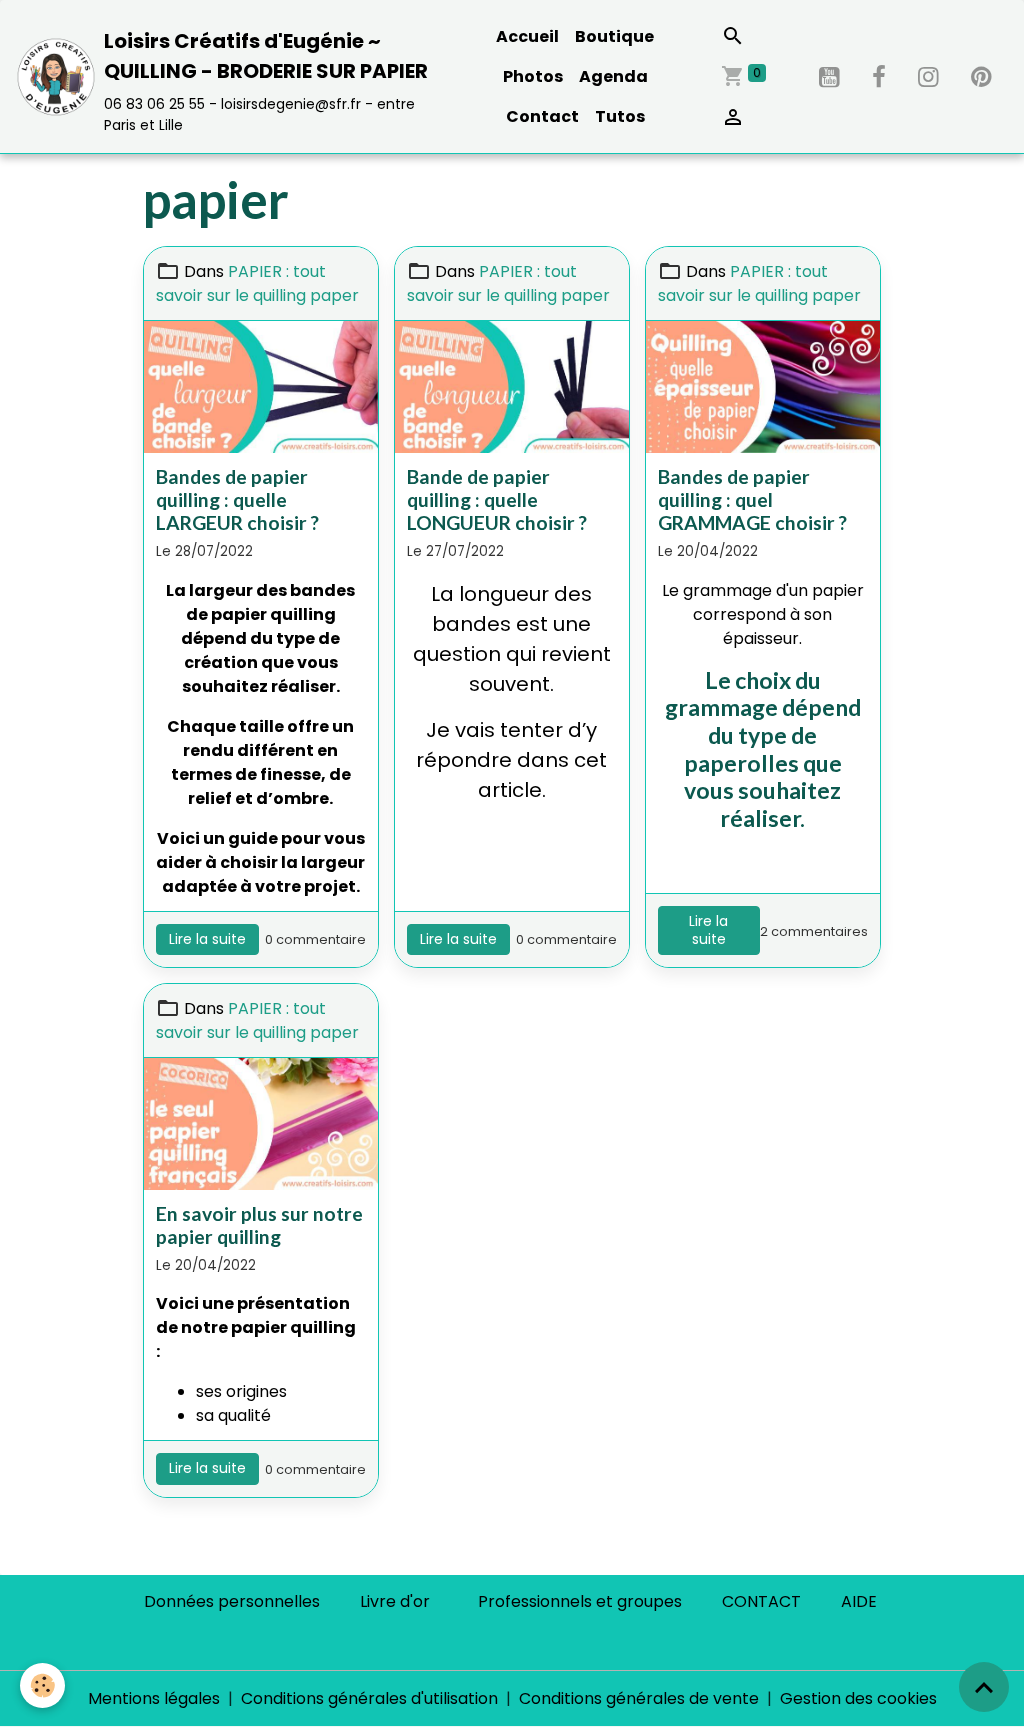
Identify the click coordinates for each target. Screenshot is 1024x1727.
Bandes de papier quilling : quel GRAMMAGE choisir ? (752, 499)
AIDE (859, 1601)
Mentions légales (154, 1698)
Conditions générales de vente (639, 1698)
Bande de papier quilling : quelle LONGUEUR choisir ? (497, 499)
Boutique (614, 36)
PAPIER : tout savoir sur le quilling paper (257, 283)
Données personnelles (232, 1601)
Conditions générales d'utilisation (369, 1698)
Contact (542, 116)
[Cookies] (42, 1685)
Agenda (613, 76)
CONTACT (761, 1601)
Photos (533, 76)
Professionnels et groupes (580, 1601)
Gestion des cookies (858, 1698)
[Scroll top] (984, 1687)
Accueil (527, 36)
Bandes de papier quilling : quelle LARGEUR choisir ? (237, 499)
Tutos (620, 116)
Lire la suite (207, 939)
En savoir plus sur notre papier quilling (259, 1225)
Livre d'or (395, 1601)
